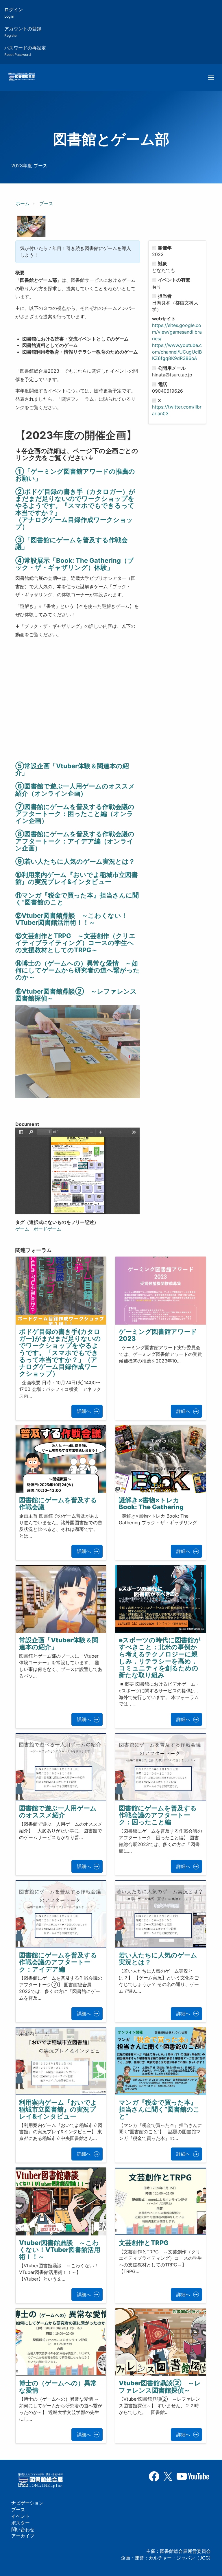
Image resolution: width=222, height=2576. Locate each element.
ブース (46, 203)
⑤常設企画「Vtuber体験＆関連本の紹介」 (72, 769)
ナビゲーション (27, 2503)
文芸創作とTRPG (144, 2243)
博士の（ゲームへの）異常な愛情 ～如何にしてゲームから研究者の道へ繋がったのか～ (77, 970)
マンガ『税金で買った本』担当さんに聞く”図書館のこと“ (159, 2109)
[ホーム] (22, 77)
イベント (21, 2516)
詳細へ (84, 1411)
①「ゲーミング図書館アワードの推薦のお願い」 (75, 475)
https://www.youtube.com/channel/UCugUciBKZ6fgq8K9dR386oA (177, 352)
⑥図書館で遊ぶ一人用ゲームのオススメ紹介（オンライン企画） (75, 790)
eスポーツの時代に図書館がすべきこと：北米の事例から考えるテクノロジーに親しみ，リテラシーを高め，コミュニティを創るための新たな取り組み (160, 1657)
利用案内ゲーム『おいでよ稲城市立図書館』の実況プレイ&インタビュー (77, 878)
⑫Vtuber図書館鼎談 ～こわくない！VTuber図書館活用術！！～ (71, 919)
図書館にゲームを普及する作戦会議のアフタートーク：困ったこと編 (158, 1815)
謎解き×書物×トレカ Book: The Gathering (152, 1503)
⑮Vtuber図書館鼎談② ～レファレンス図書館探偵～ (76, 995)
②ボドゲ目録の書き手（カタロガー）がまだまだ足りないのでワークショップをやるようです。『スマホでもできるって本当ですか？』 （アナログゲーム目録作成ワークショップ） (75, 509)
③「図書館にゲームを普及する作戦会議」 (72, 543)
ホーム (23, 203)
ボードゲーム (47, 1229)
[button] (31, 227)
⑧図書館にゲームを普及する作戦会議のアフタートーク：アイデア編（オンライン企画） (75, 841)
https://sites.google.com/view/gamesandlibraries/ (177, 332)
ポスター (21, 2523)
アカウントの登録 (23, 32)
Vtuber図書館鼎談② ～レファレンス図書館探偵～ (160, 2386)
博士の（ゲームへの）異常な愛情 (58, 2386)
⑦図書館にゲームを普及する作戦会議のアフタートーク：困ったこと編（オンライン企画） (75, 814)
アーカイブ (23, 2536)
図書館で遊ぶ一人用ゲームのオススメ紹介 (58, 1812)
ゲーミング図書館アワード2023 (158, 1335)
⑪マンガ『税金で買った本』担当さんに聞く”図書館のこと (77, 899)
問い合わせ (23, 2529)
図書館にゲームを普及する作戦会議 (58, 1503)
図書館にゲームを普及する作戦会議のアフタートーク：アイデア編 (58, 1962)
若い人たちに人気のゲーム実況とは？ (158, 1959)
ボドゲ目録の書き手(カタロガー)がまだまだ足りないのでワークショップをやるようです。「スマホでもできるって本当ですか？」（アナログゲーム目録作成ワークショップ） (60, 1353)
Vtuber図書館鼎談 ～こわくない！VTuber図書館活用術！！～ (60, 2250)
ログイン (14, 13)
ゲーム (22, 1229)
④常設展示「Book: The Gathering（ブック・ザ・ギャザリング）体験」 (75, 564)
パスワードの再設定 (25, 51)
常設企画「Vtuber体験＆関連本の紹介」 (59, 1643)
